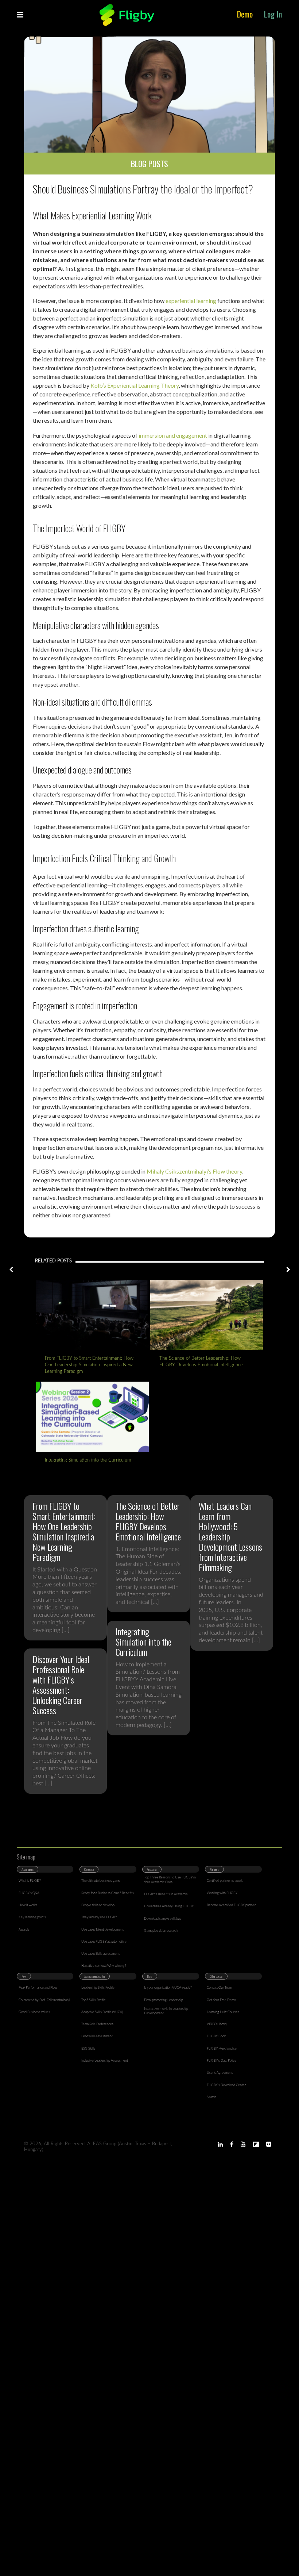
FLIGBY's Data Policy (222, 2061)
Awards (24, 1930)
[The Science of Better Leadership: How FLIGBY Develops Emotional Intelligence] (207, 1315)
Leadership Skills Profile (98, 1988)
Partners (214, 1869)
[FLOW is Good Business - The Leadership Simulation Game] (127, 15)
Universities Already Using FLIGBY (169, 1906)
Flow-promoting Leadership (164, 2000)
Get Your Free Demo (221, 2000)
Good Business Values (34, 2012)
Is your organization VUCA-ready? (168, 1988)
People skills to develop (98, 1905)
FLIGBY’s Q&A (29, 1893)
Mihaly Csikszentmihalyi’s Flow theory (194, 1171)
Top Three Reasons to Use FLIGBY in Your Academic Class (170, 1880)
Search (211, 2097)
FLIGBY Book (216, 2036)
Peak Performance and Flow (38, 1988)
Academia (152, 1869)
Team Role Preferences (97, 2024)
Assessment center (95, 1976)
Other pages (216, 1976)
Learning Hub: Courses (223, 2012)
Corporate (89, 1869)
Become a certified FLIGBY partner (231, 1905)
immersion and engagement (173, 435)
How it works (28, 1905)
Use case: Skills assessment (100, 1954)
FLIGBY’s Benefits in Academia (166, 1894)
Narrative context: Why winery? (104, 1966)
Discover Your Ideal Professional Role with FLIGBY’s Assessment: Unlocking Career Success (61, 1685)
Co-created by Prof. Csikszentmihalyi (44, 2000)
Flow (24, 1976)
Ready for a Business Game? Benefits (108, 1893)
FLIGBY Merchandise (222, 2049)
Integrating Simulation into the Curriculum (88, 1460)
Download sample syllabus (163, 1919)
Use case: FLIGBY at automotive (104, 1942)
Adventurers (28, 1869)
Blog (149, 1976)
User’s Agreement (220, 2073)
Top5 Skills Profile (94, 2000)
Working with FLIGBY (222, 1893)
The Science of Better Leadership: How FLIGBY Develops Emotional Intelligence (201, 1362)
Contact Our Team (219, 1988)
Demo (245, 14)
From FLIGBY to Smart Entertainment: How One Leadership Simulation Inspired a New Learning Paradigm (89, 1365)
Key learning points (32, 1917)
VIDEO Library (217, 2024)
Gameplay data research (161, 1931)
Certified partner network (225, 1881)
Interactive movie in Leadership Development (166, 2011)
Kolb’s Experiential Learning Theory (135, 385)
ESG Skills (88, 2049)
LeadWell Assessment (97, 2036)
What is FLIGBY (30, 1881)
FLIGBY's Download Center (226, 2085)
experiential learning (191, 301)
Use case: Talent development (102, 1930)
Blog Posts (149, 164)
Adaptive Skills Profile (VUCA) (102, 2012)
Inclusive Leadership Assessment (105, 2061)
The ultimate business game (101, 1881)
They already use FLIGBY (99, 1917)
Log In (273, 14)
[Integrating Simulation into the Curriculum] (92, 1417)
